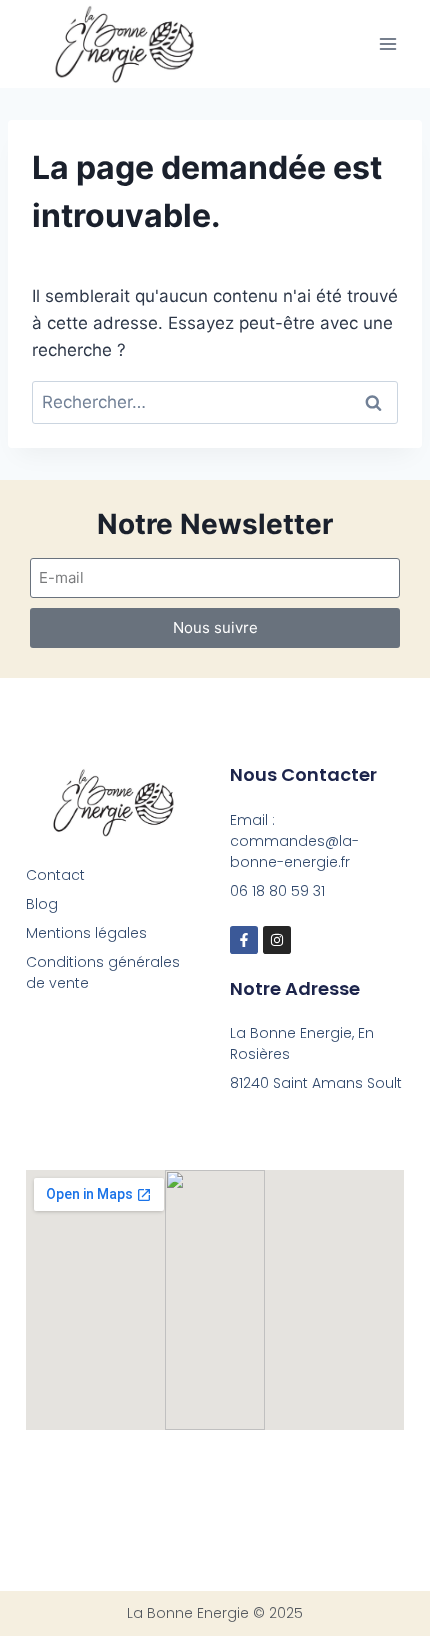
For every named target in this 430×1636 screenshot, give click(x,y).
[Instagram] (277, 940)
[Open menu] (387, 43)
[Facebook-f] (244, 940)
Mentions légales (86, 933)
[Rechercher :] (215, 402)
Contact (55, 875)
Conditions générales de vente (103, 972)
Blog (42, 904)
